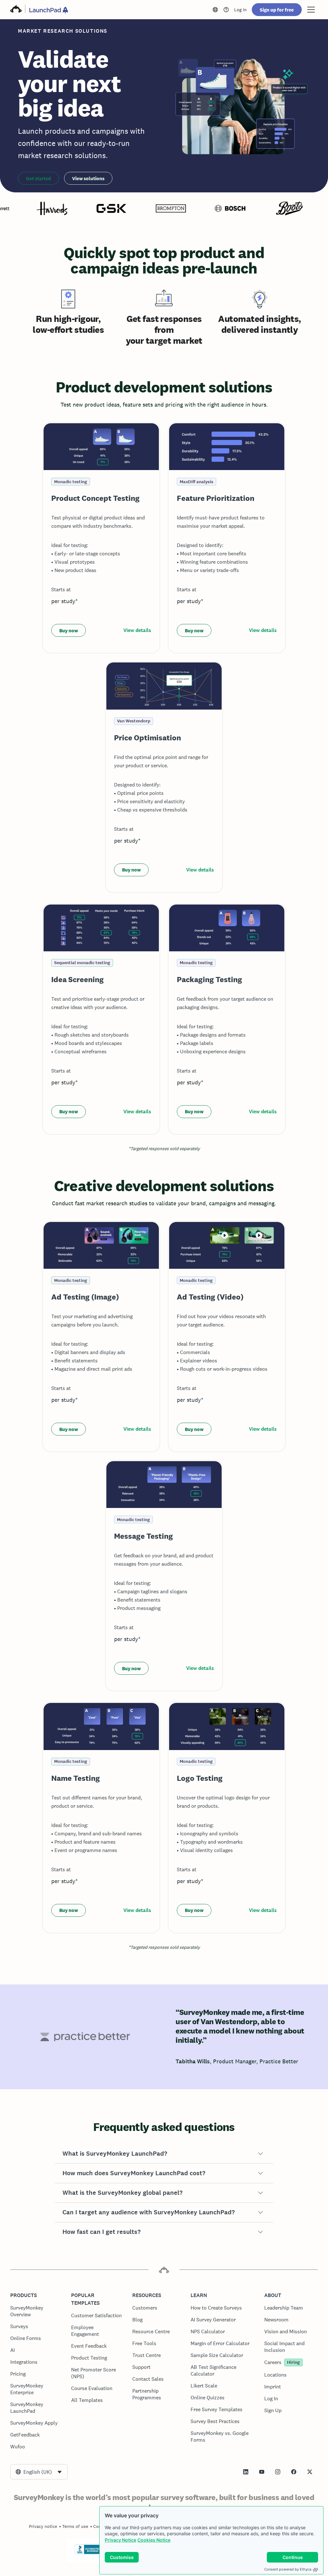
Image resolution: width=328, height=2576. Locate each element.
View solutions (88, 178)
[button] (164, 2154)
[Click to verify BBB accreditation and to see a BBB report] (88, 2553)
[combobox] (39, 2472)
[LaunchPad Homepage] (49, 10)
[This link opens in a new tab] (226, 10)
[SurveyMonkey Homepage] (16, 10)
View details (137, 630)
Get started (38, 178)
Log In (240, 10)
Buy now (69, 631)
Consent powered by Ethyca (288, 2569)
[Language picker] (215, 10)
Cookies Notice (154, 2540)
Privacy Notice (120, 2540)
